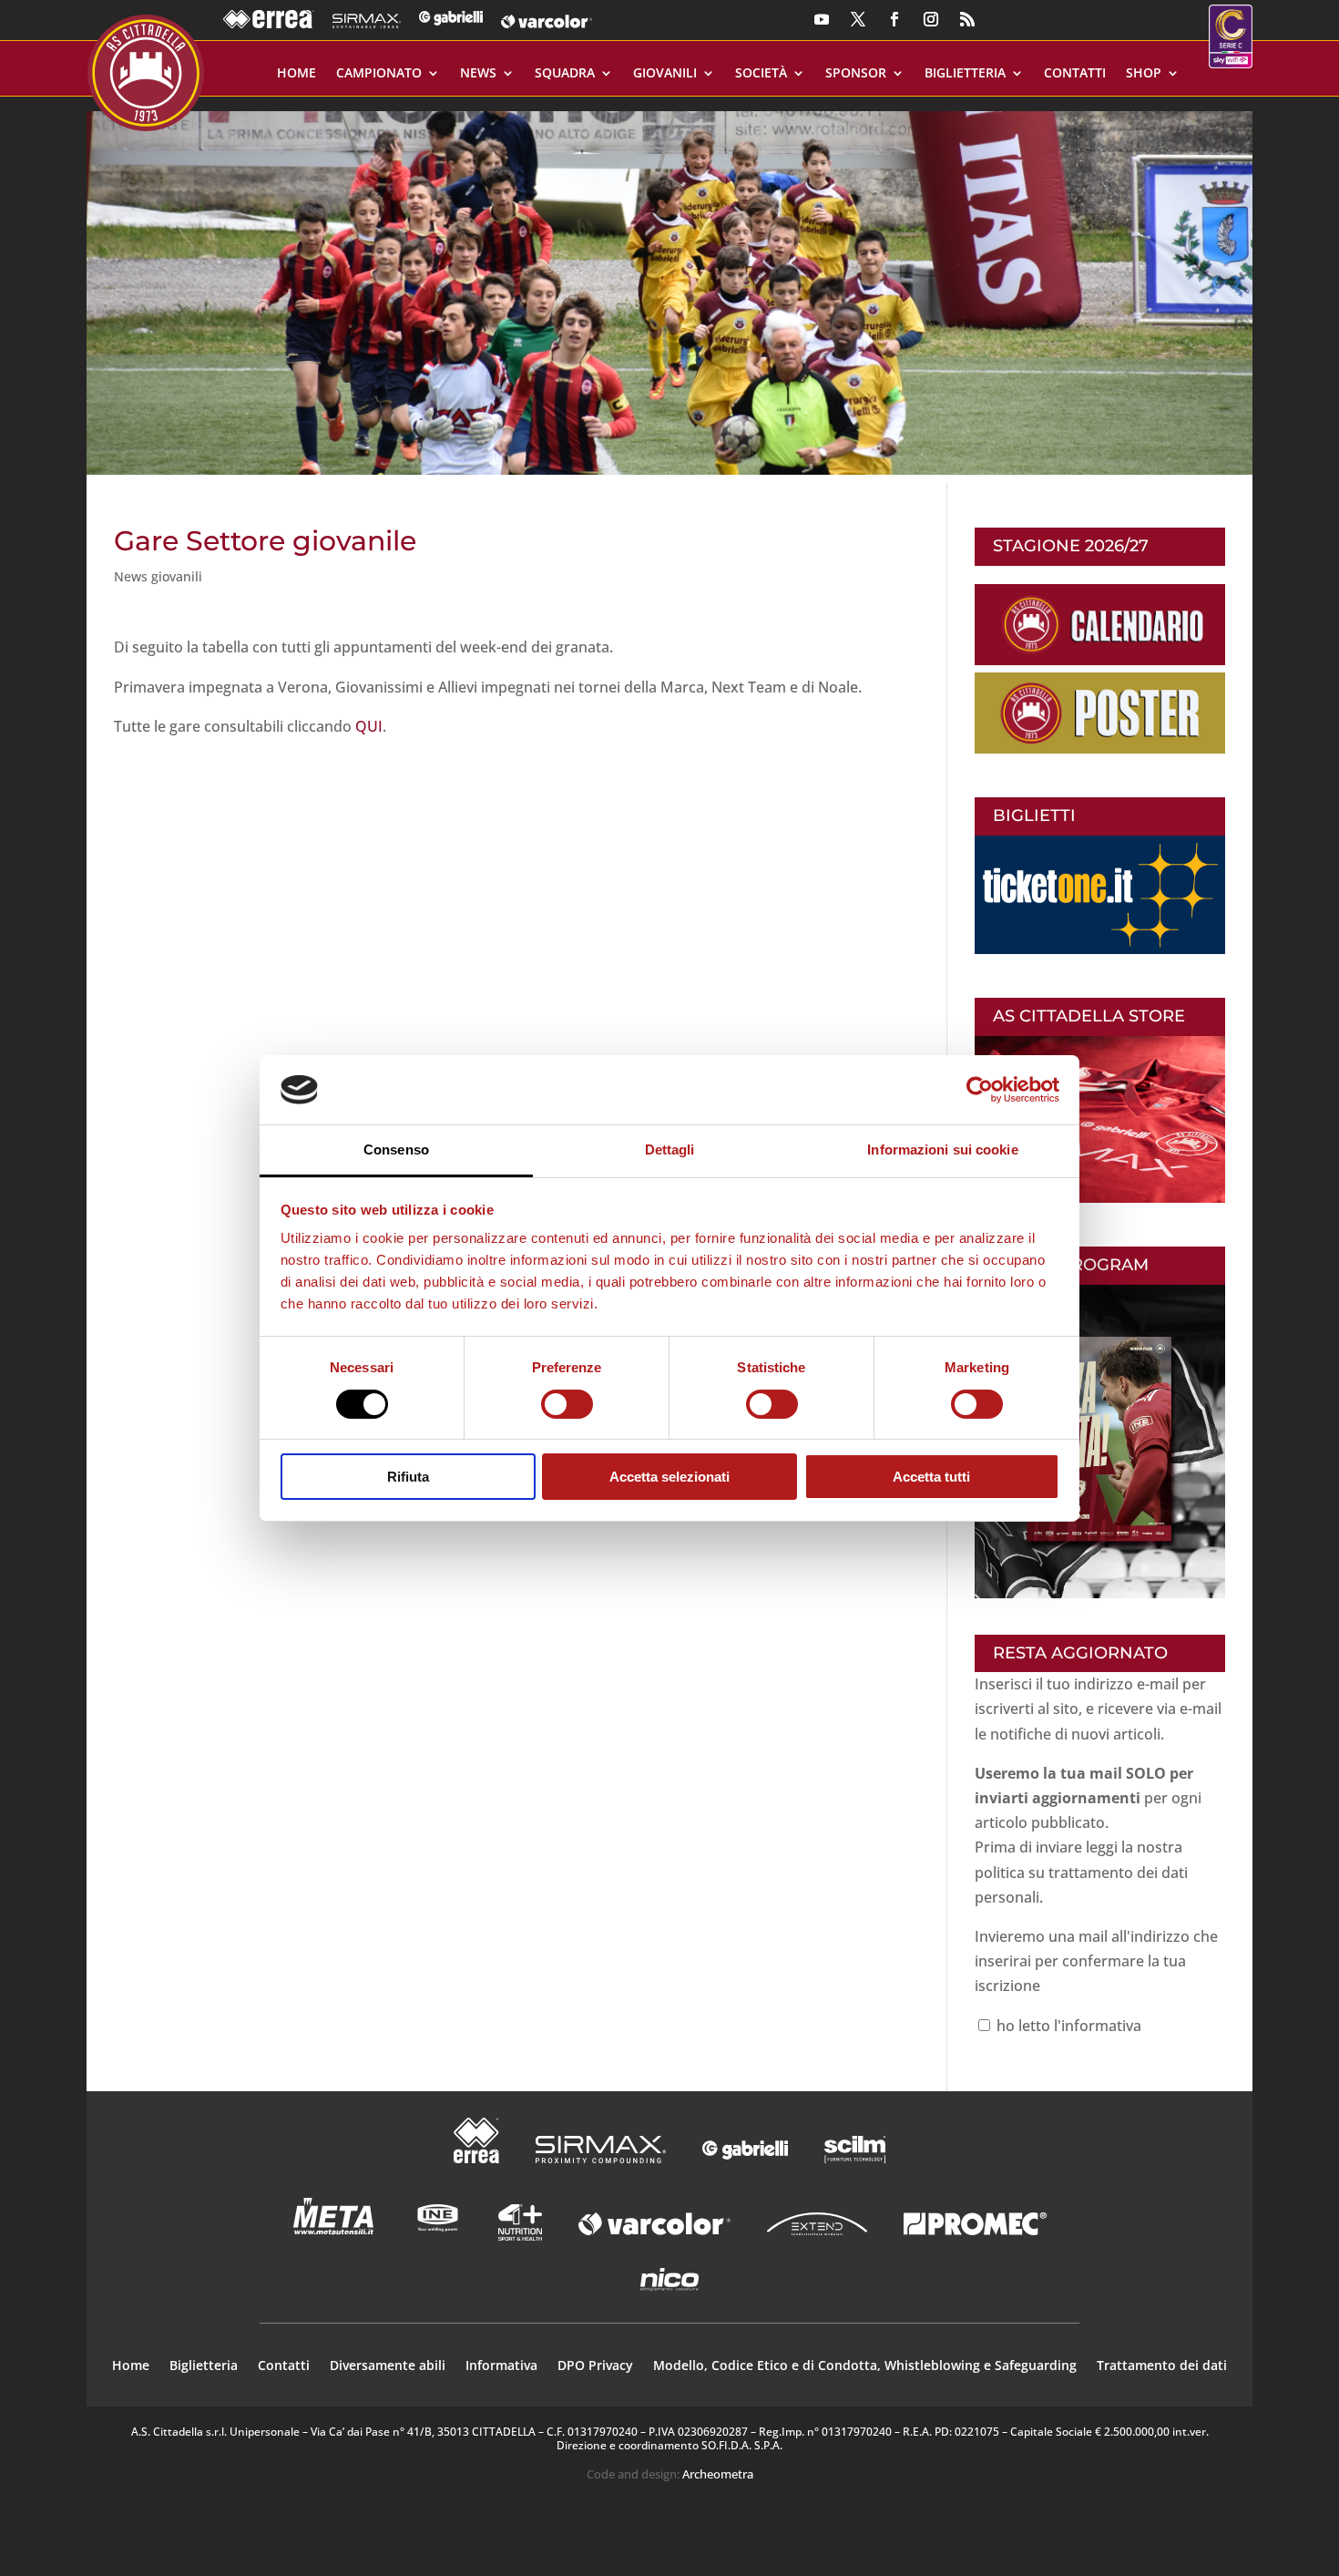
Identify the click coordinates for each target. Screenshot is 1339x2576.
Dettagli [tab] (670, 1149)
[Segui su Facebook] (894, 19)
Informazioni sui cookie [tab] (942, 1149)
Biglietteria (965, 74)
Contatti (1075, 74)
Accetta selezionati (669, 1477)
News (478, 74)
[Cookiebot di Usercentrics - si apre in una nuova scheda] (980, 1090)
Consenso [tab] (396, 1149)
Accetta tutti (931, 1477)
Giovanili (665, 74)
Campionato (379, 74)
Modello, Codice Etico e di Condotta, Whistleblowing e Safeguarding (865, 2366)
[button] (669, 286)
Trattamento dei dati (1162, 2366)
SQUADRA (565, 74)
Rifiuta (408, 1477)
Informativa (501, 2366)
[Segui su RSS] (967, 19)
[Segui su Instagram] (931, 19)
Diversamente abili (388, 2366)
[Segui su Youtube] (822, 19)
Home (296, 74)
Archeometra (718, 2474)
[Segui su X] (858, 19)
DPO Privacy (595, 2366)
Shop (1144, 74)
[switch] (567, 1404)
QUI (369, 726)
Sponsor (856, 74)
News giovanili (158, 576)
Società (761, 74)
